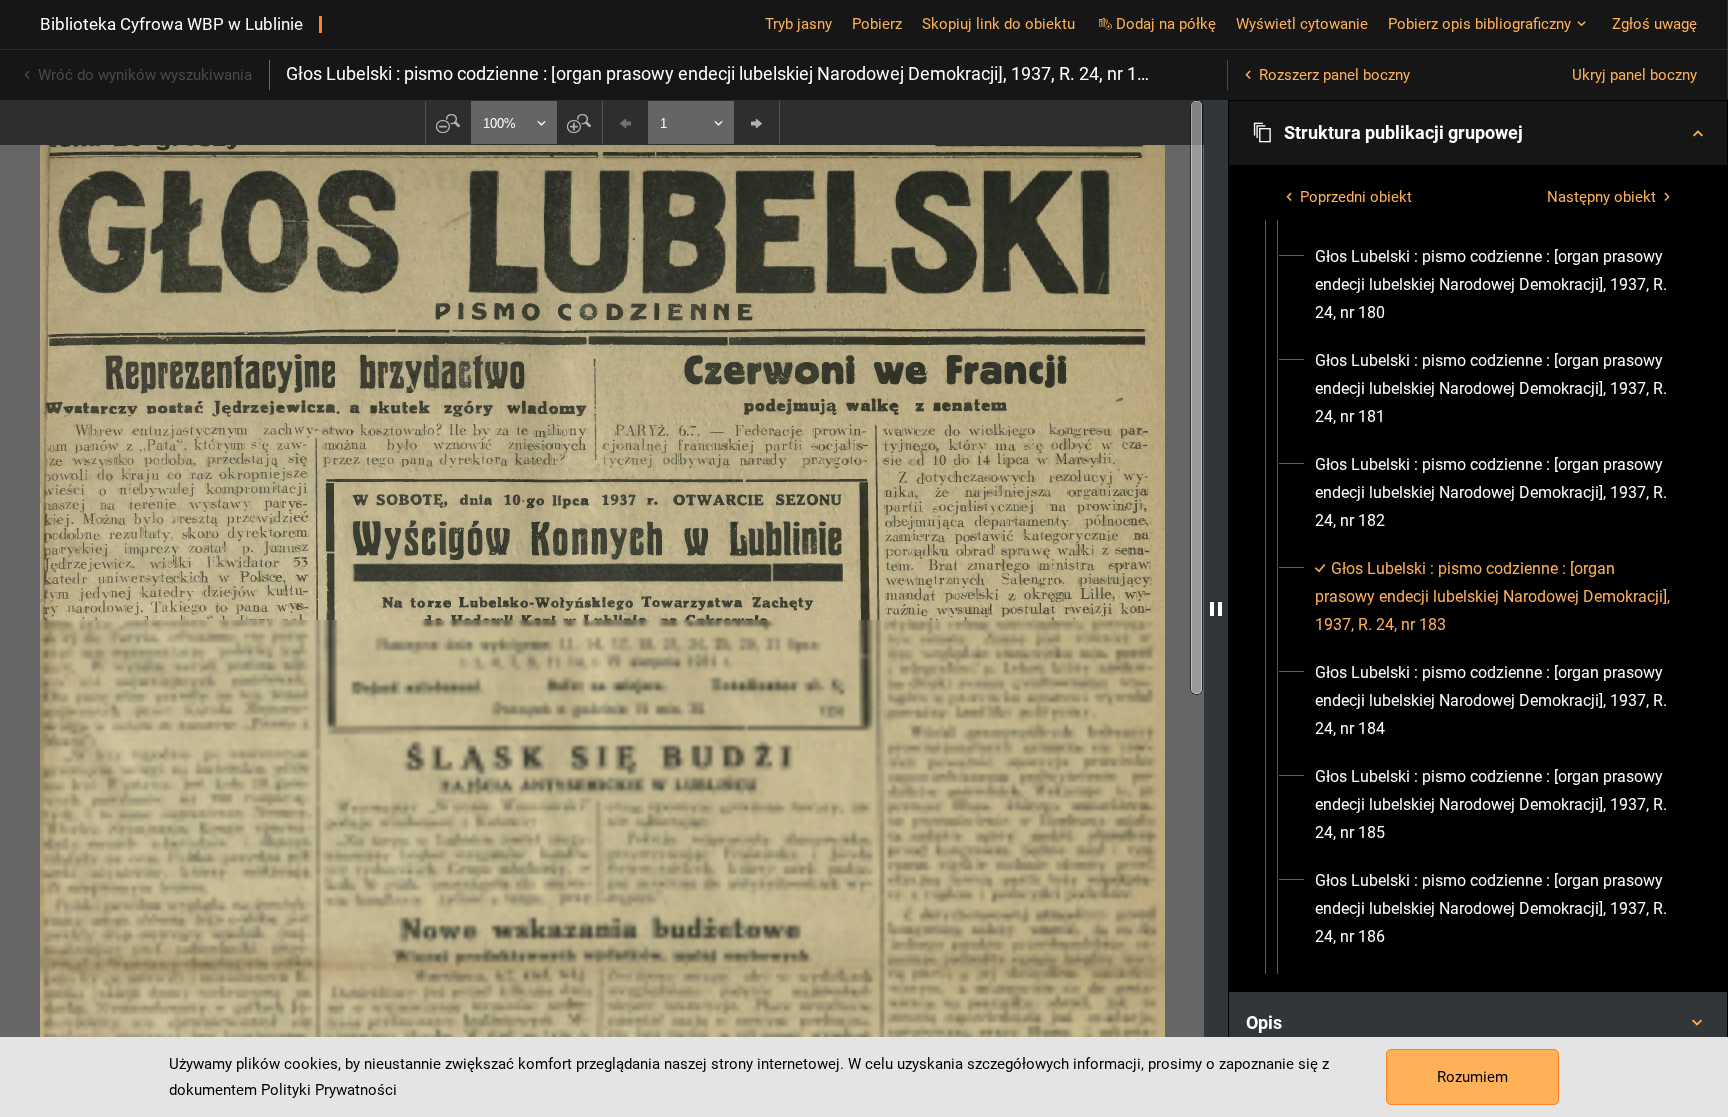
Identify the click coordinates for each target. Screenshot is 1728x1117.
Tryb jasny (798, 24)
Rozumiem (1472, 1077)
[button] (1478, 133)
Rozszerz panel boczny (1334, 75)
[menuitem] (1496, 285)
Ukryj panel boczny (1634, 75)
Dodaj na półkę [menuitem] (1166, 24)
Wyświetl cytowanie (1302, 24)
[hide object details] (1216, 608)
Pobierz (877, 24)
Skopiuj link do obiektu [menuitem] (998, 24)
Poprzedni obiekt (1356, 197)
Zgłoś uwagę (1654, 24)
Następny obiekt (1601, 197)
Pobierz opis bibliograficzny (1479, 24)
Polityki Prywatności (329, 1090)
